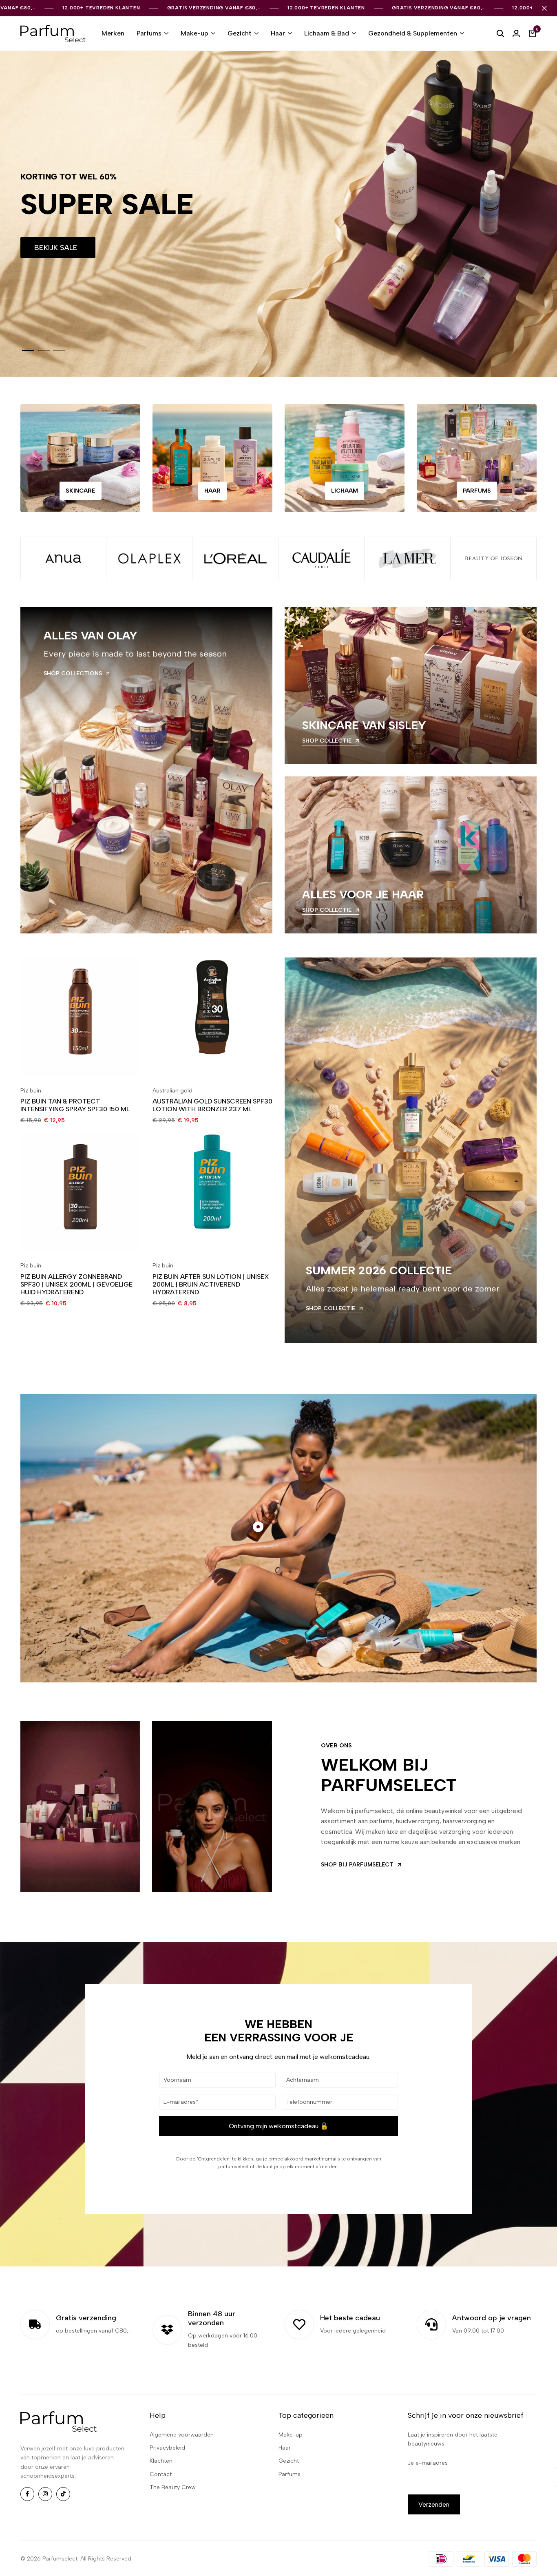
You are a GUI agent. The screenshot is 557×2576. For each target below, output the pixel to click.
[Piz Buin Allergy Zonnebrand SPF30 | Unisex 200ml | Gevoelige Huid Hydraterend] (80, 1192)
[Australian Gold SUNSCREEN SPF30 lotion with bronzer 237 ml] (212, 1017)
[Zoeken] (500, 33)
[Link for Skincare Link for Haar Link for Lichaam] (345, 458)
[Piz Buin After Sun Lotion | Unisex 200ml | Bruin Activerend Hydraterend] (212, 1192)
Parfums (149, 33)
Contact (161, 2474)
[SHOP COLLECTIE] (411, 686)
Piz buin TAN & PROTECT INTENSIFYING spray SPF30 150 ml (75, 1105)
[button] (28, 351)
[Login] (516, 33)
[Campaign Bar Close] (544, 8)
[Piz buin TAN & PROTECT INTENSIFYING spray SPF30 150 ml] (80, 1017)
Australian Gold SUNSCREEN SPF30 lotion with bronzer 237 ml (212, 1105)
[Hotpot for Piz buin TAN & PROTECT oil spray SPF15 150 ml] (258, 1527)
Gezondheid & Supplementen (413, 33)
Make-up (195, 33)
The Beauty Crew (173, 2487)
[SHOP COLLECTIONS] (146, 770)
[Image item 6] (494, 558)
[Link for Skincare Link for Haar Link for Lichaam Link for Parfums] (477, 458)
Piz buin (31, 1091)
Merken (113, 33)
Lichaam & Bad (327, 33)
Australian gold (172, 1091)
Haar (278, 33)
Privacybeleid (167, 2448)
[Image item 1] (63, 558)
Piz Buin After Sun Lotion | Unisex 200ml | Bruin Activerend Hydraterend (211, 1284)
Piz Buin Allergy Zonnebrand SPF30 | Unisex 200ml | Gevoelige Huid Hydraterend (76, 1284)
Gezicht (240, 33)
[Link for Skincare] (80, 458)
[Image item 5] (408, 558)
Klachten (161, 2461)
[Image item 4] (322, 558)
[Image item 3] (235, 558)
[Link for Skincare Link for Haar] (212, 458)
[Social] (27, 2494)
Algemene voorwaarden (182, 2435)
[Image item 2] (149, 558)
